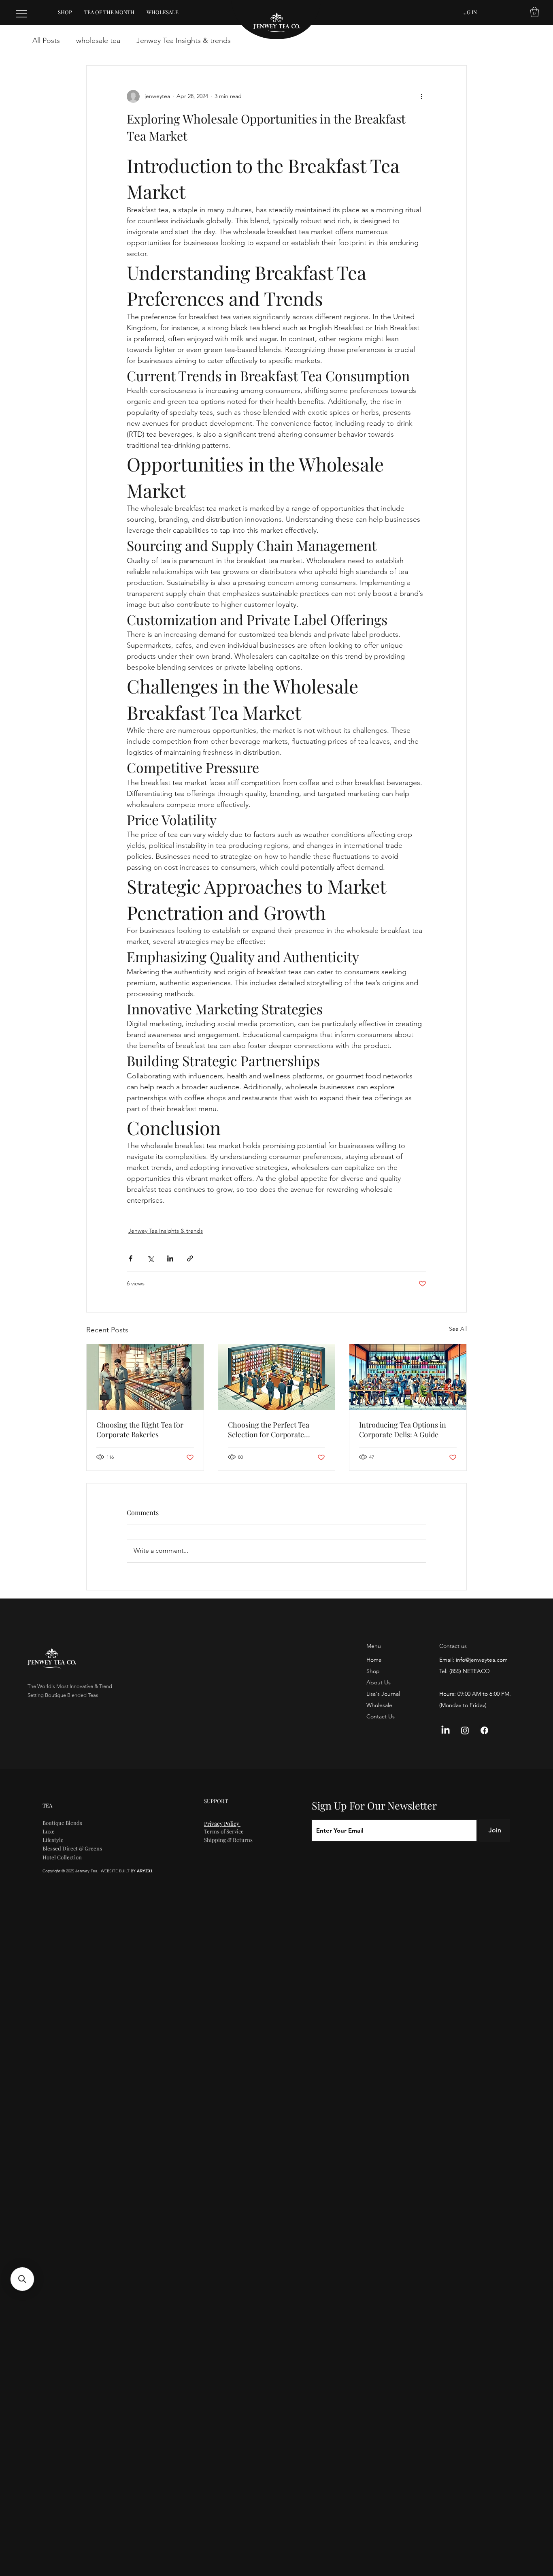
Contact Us (381, 1716)
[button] (535, 12)
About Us (379, 1682)
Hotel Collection (62, 1857)
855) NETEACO (470, 1671)
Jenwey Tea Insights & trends (184, 41)
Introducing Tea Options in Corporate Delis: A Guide (403, 1430)
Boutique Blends (62, 1823)
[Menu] (22, 14)
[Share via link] (190, 1258)
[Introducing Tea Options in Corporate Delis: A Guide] (408, 1377)
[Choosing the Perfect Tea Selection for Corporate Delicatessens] (277, 1377)
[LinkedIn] (446, 1730)
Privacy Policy (222, 1824)
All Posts (46, 41)
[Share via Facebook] (131, 1258)
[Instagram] (465, 1730)
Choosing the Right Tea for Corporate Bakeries (140, 1430)
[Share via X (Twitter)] (150, 1258)
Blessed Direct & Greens (72, 1848)
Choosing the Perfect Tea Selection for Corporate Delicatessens (269, 1430)
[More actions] (421, 96)
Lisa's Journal (383, 1694)
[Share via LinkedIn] (170, 1258)
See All (458, 1329)
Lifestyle (53, 1840)
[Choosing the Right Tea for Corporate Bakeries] (145, 1377)
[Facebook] (484, 1730)
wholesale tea (98, 41)
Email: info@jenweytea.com (473, 1660)
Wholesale (379, 1705)
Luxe (49, 1831)
